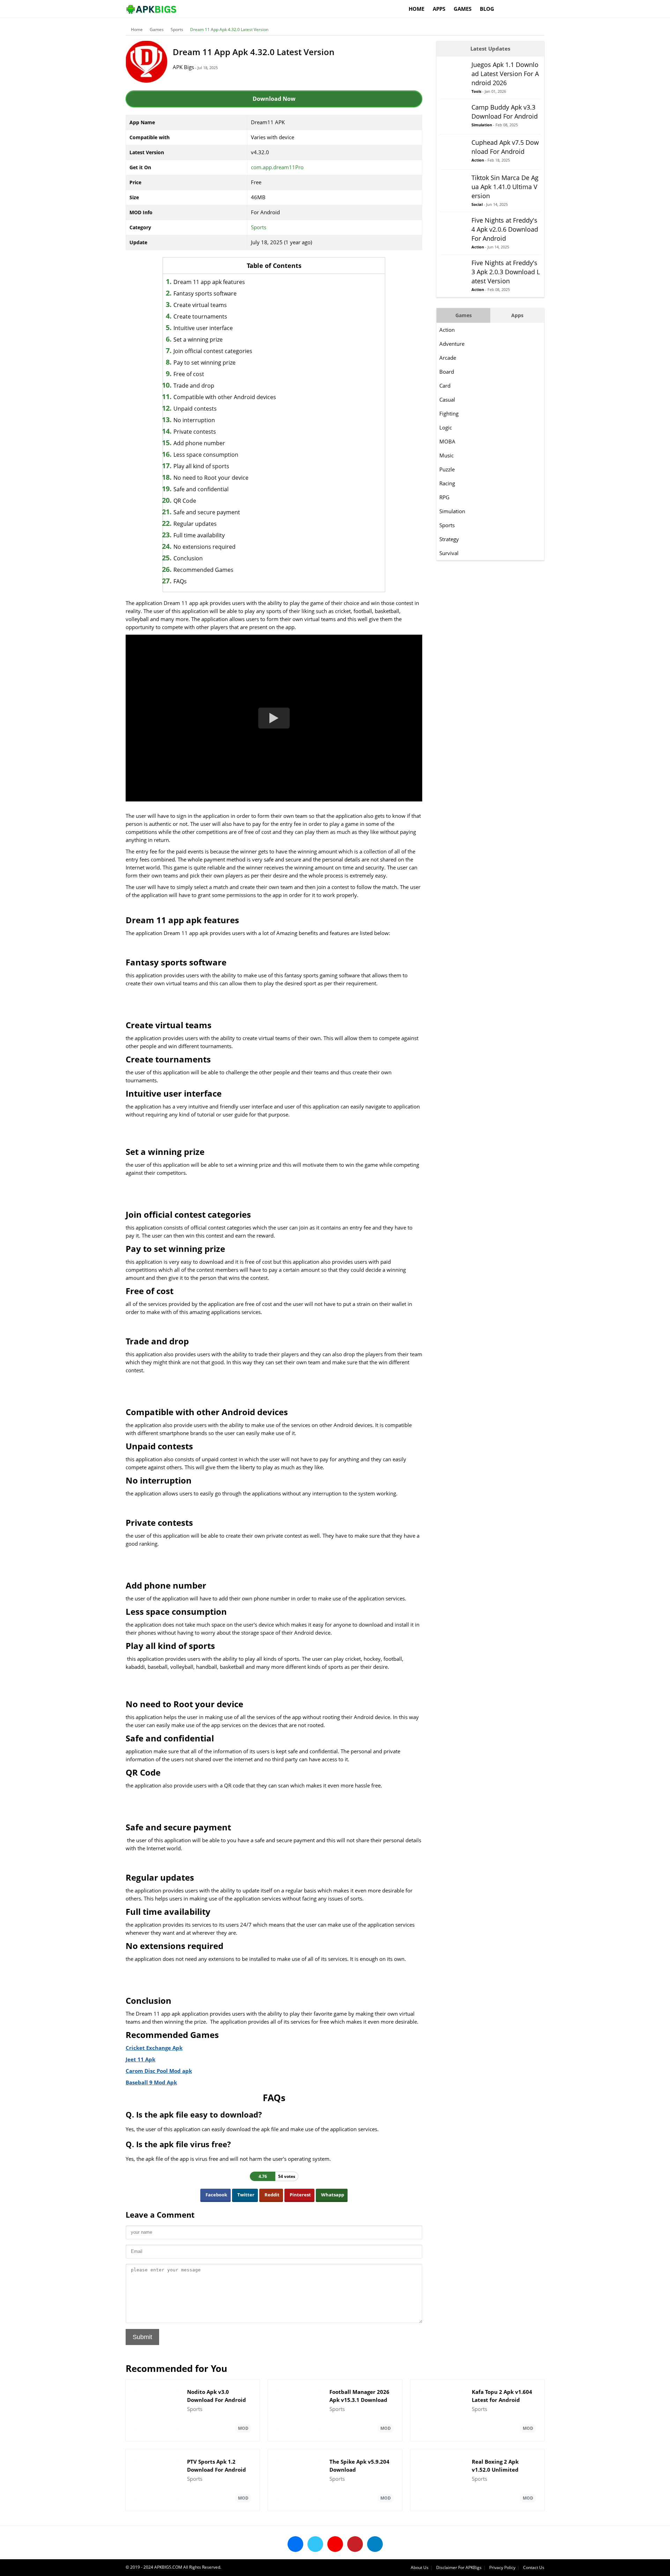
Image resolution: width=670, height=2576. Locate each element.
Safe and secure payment (207, 512)
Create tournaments (200, 316)
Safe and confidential (201, 489)
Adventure (452, 344)
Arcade (448, 358)
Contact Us (534, 2567)
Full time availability (199, 535)
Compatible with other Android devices (225, 397)
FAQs (180, 581)
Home (416, 9)
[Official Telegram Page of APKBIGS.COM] (375, 2544)
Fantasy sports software (205, 293)
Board (447, 372)
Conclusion (188, 558)
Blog (487, 9)
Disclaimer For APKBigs (459, 2567)
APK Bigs (183, 67)
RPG (444, 497)
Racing (447, 483)
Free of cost (189, 374)
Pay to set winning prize (204, 363)
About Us (420, 2567)
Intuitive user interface (203, 328)
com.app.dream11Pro (277, 167)
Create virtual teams (200, 305)
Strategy (449, 539)
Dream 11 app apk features (209, 282)
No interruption (194, 420)
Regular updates (195, 524)
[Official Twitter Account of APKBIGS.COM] (315, 2544)
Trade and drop (194, 386)
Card (445, 386)
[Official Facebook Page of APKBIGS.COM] (295, 2544)
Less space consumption (206, 455)
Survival (449, 553)
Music (446, 455)
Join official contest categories (213, 351)
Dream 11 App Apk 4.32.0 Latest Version (229, 29)
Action (447, 330)
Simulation (452, 511)
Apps (439, 9)
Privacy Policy (502, 2567)
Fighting (449, 413)
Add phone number (199, 443)
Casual (447, 400)
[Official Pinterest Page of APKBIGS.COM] (355, 2544)
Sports (177, 29)
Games (463, 9)
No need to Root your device (211, 478)
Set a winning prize (198, 339)
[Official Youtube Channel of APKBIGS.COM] (335, 2544)
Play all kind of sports (201, 466)
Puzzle (447, 469)
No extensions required (204, 547)
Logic (446, 427)
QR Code (185, 501)
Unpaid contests (195, 409)
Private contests (195, 432)
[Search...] (539, 6)
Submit (142, 2337)
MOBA (447, 441)
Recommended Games (203, 570)
